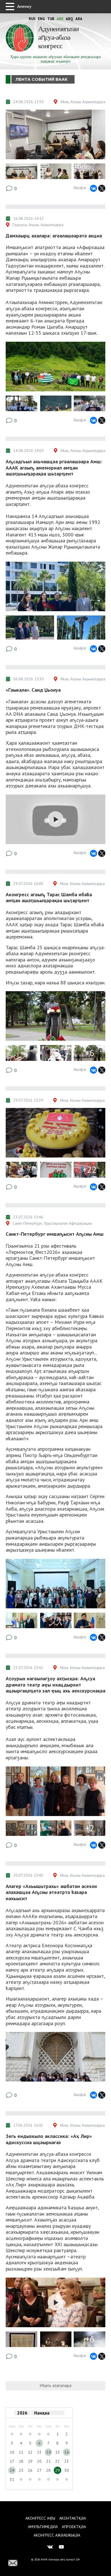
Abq (69, 19)
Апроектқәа (74, 2527)
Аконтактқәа (73, 2518)
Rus (32, 19)
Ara (79, 19)
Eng (41, 19)
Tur (51, 19)
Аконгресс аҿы (40, 2518)
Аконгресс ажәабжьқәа (57, 2535)
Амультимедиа (43, 2527)
